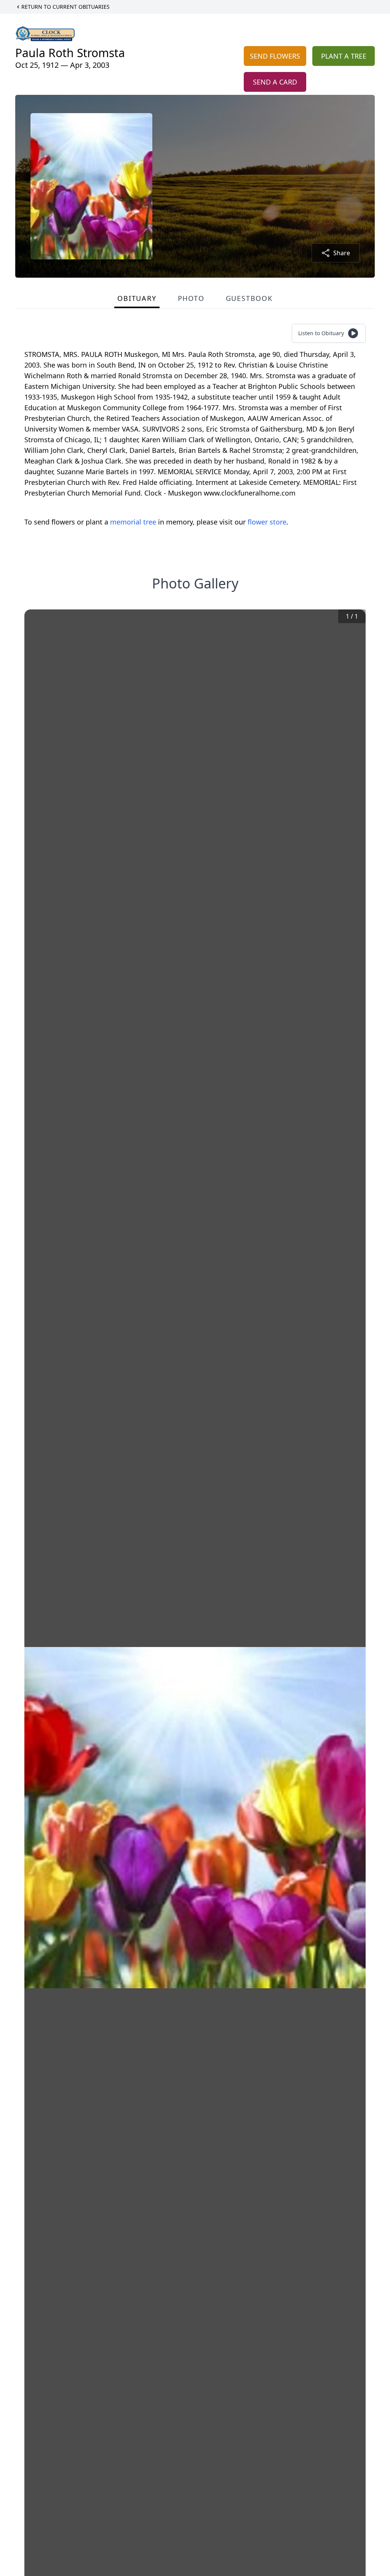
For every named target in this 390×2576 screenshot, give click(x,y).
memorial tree (133, 522)
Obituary (137, 298)
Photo (191, 298)
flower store (267, 522)
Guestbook (249, 298)
